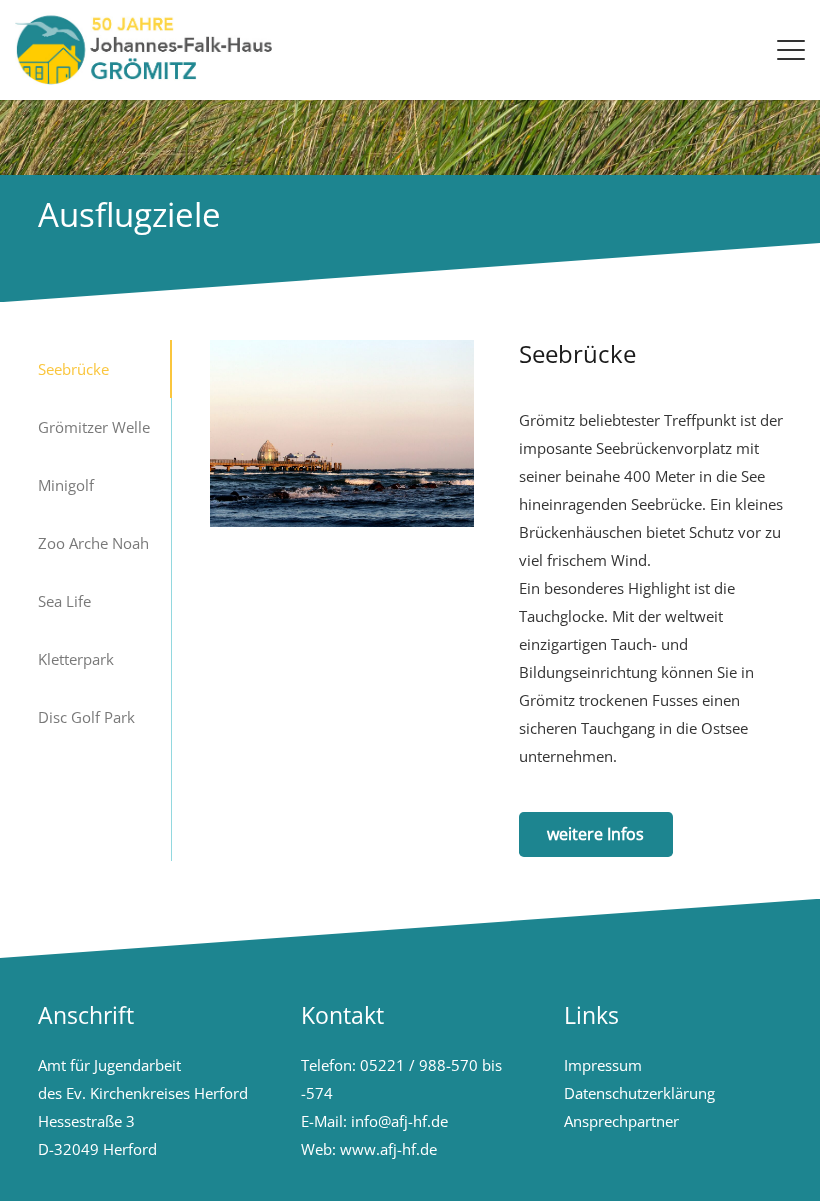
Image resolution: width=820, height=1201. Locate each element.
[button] (791, 50)
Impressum (603, 1065)
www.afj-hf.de (388, 1149)
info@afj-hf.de (399, 1121)
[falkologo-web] (151, 50)
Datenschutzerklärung (639, 1093)
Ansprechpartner (621, 1121)
